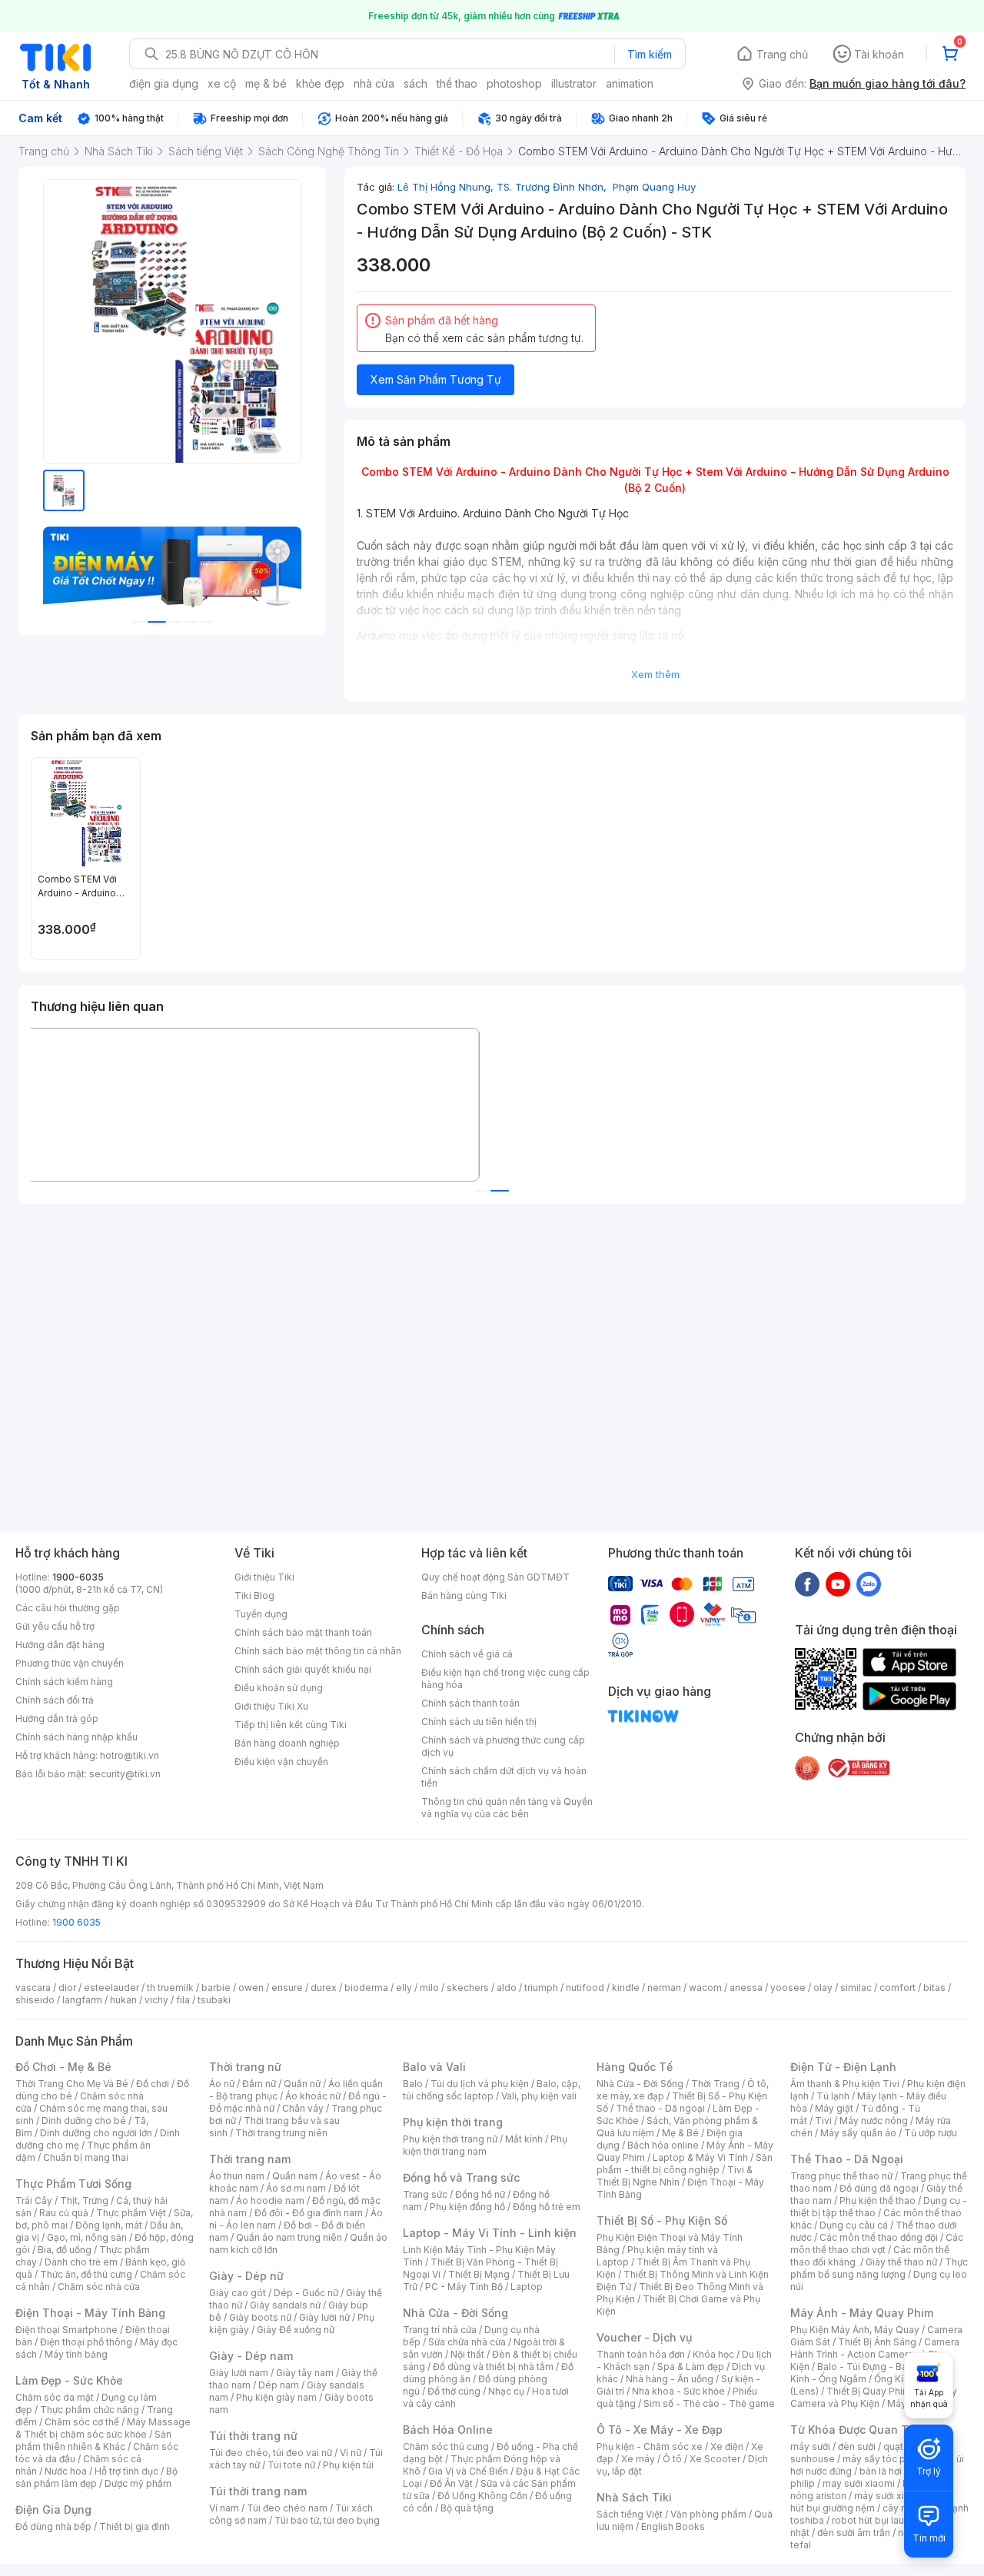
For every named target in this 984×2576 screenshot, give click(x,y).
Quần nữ (302, 2084)
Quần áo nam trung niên (289, 2237)
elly (404, 1988)
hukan (123, 2000)
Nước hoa (66, 2471)
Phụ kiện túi (348, 2465)
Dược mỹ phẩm (138, 2483)
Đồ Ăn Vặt (451, 2483)
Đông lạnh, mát (109, 2225)
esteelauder (111, 1988)
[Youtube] (838, 1584)
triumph (541, 1988)
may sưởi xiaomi (859, 2483)
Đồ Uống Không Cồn (482, 2496)
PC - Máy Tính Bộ (464, 2287)
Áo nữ (222, 2084)
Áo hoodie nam (270, 2200)
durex (324, 1988)
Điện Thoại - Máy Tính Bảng (90, 2313)
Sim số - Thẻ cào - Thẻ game (709, 2403)
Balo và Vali (434, 2067)
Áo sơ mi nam (296, 2188)
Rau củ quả (64, 2213)
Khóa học (713, 2354)
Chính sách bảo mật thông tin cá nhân (318, 1651)
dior (67, 1988)
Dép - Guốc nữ (306, 2293)
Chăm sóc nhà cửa (99, 2287)
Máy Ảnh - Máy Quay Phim (862, 2313)
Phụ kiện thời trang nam (485, 2145)
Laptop (527, 2287)
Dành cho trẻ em (81, 2262)
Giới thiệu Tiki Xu (271, 1706)
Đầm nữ (259, 2084)
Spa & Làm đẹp (691, 2367)
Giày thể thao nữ (901, 2262)
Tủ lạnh (833, 2096)
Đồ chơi (153, 2084)
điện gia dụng (164, 83)
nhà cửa (374, 83)
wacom (705, 1988)
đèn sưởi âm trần (854, 2533)
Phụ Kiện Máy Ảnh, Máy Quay (855, 2330)
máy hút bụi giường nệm (872, 2502)
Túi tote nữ (291, 2465)
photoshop (514, 83)
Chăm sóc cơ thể (82, 2422)
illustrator (574, 83)
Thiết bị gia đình (135, 2526)
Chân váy (303, 2108)
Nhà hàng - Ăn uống (670, 2379)
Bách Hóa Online (448, 2430)
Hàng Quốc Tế (635, 2067)
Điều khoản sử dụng (279, 1688)
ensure (287, 1988)
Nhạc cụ (506, 2391)
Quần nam (295, 2176)
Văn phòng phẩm (708, 2514)
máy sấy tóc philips (886, 2459)
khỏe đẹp (320, 83)
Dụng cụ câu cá (854, 2225)
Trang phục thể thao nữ (841, 2176)
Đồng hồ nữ (480, 2194)
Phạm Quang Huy (653, 187)
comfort (898, 1988)
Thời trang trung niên (281, 2133)
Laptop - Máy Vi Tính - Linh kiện (490, 2233)
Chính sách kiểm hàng (64, 1682)
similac (856, 1988)
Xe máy (638, 2459)
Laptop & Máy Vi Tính (700, 2157)
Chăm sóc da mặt (55, 2397)
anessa (746, 1988)
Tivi (823, 2121)
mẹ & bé (266, 83)
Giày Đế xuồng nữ (296, 2330)
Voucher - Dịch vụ (644, 2337)
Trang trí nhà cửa (440, 2330)
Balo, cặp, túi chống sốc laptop (492, 2090)
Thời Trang (715, 2084)
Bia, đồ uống (65, 2250)
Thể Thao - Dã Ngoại (847, 2159)
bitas (934, 1988)
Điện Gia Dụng (53, 2510)
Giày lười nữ (324, 2317)
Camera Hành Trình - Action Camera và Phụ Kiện (875, 2354)
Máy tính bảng (76, 2354)
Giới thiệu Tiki (264, 1577)
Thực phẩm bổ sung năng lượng (879, 2268)
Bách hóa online (663, 2145)
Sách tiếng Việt (630, 2514)
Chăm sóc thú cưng (446, 2446)
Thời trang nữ (245, 2067)
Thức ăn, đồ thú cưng (86, 2274)
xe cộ (222, 83)
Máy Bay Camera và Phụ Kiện (874, 2397)
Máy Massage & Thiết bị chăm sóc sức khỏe (103, 2428)
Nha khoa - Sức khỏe (678, 2391)
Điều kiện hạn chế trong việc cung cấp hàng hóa (505, 1679)
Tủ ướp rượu (931, 2133)
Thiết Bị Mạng (479, 2274)
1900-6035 (78, 1577)
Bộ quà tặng (467, 2508)
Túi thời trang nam (258, 2491)
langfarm (82, 2000)
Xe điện (727, 2446)
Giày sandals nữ (285, 2305)
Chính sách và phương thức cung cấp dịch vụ (503, 1746)
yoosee (788, 1988)
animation (630, 83)
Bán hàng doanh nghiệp (287, 1743)
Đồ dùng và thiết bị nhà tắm (493, 2367)
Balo (413, 2084)
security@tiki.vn (125, 1774)
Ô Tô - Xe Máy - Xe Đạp (660, 2430)
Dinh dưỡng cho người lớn (96, 2133)
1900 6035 (76, 1922)
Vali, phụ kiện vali (539, 2096)
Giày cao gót (238, 2293)
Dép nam (279, 2385)
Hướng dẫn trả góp (57, 1718)
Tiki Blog (254, 1595)
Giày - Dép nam (251, 2356)
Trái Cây (34, 2200)
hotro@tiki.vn (130, 1755)
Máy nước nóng (874, 2121)
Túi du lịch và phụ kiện (480, 2084)
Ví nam (224, 2508)
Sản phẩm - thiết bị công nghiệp (685, 2164)
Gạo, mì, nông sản (87, 2237)
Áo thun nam (237, 2176)
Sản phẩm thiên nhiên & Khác (93, 2440)
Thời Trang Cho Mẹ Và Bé (72, 2084)
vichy (156, 2000)
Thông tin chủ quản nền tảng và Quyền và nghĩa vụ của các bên (507, 1808)
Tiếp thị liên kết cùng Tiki (291, 1725)
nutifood (585, 1988)
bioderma (366, 1988)
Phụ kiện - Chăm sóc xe (650, 2446)
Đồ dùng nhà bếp (53, 2526)
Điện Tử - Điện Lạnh (843, 2067)
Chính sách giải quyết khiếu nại (303, 1669)
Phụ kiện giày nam (276, 2397)
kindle (626, 1988)
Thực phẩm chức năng (90, 2410)
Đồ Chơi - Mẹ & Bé (63, 2067)
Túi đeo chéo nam (287, 2508)
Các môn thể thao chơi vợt (877, 2244)
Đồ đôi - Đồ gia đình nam (309, 2213)
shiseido (35, 2000)
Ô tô (672, 2459)
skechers (468, 1988)
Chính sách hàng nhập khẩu (76, 1737)
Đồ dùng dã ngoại (879, 2188)
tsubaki (214, 2000)
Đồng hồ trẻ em (547, 2207)
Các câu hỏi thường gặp (68, 1608)
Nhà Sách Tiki (634, 2497)
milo (429, 1988)
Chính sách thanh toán (470, 1703)
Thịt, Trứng (84, 2200)
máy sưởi (810, 2446)
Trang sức (425, 2194)
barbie (216, 1988)
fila (183, 2000)
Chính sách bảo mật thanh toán (303, 1632)
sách (416, 83)
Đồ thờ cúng (454, 2391)
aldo (507, 1988)
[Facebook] (807, 1584)
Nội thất (467, 2354)
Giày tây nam (305, 2373)
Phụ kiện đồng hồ (467, 2207)
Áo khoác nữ (313, 2096)
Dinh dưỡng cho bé (84, 2121)
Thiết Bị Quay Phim (869, 2391)
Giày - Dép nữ (246, 2276)
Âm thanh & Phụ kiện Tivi (845, 2084)
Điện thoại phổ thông (86, 2342)
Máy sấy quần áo (858, 2133)
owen (251, 1988)
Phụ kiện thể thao (878, 2200)
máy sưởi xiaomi (890, 2496)
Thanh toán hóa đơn (641, 2354)
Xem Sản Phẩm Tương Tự (436, 379)
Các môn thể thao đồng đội (879, 2237)
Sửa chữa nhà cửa (467, 2342)
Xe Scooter (715, 2459)
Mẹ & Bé (680, 2133)
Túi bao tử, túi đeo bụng (327, 2520)
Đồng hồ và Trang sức (461, 2177)
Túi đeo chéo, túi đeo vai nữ (271, 2453)
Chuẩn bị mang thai (86, 2157)
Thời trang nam (250, 2159)
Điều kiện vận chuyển (281, 1762)
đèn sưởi (857, 2446)
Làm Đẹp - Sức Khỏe (69, 2380)
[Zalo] (869, 1584)
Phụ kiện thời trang (453, 2122)
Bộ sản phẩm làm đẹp (96, 2477)
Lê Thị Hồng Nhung (447, 187)
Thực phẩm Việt (131, 2213)
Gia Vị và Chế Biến (468, 2471)
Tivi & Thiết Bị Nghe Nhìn (675, 2176)
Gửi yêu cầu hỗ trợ (55, 1626)
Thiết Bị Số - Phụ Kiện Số (662, 2220)
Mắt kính (524, 2139)
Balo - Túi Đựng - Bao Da (873, 2367)
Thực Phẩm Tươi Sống (73, 2184)
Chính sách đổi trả (55, 1700)
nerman (664, 1988)
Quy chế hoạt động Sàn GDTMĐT (495, 1577)
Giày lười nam (239, 2373)
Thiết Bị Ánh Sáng (877, 2342)
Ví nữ (351, 2453)
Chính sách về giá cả (467, 1654)
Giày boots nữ (260, 2317)
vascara (33, 1988)
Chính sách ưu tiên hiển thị (479, 1722)
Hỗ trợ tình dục (126, 2471)
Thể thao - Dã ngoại (660, 2108)
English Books (673, 2526)
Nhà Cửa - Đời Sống (455, 2313)
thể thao (457, 83)
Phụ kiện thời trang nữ (450, 2139)
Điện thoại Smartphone (66, 2330)
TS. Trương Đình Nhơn (553, 187)
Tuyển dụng (261, 1614)
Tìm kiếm (650, 54)
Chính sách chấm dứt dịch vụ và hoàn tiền (504, 1777)
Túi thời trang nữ (253, 2436)
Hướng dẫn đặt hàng (60, 1645)
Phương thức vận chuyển (70, 1663)
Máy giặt (834, 2108)
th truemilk (170, 1988)
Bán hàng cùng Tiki (464, 1595)
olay (823, 1988)
